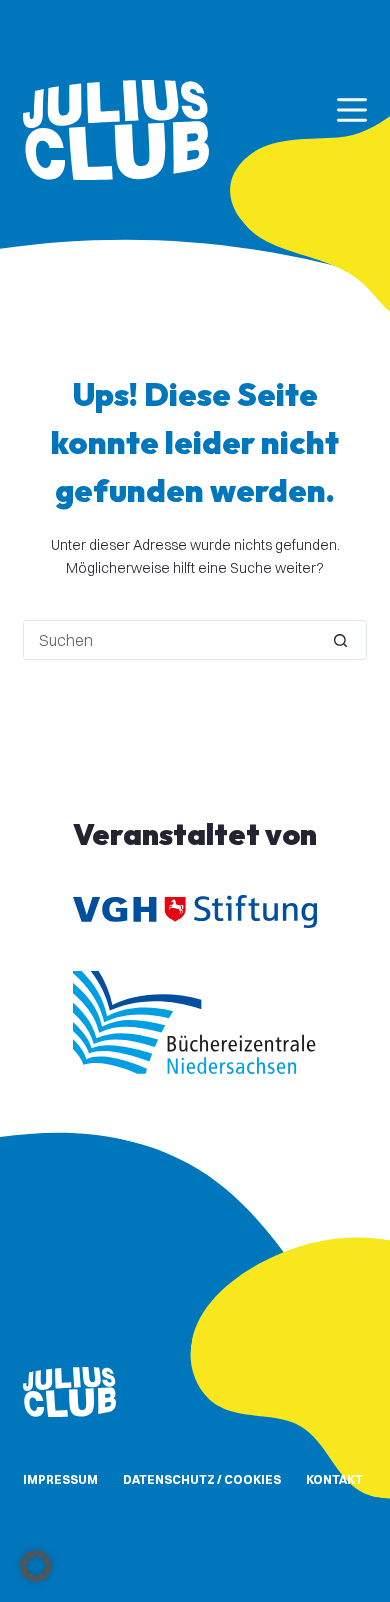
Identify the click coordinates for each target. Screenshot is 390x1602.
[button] (36, 1566)
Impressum (60, 1479)
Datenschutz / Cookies (202, 1479)
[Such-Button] (341, 640)
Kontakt (334, 1479)
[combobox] (169, 640)
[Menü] (352, 110)
